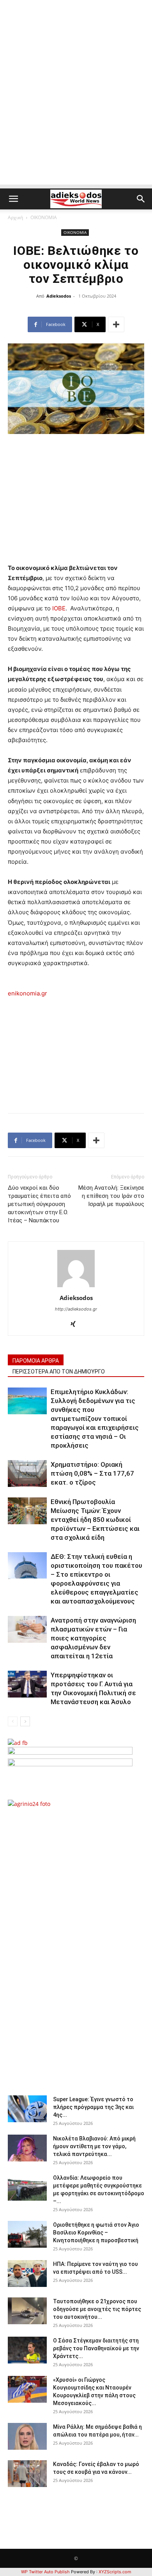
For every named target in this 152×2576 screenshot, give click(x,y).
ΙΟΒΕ (59, 608)
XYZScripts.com (115, 2572)
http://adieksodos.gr (76, 1309)
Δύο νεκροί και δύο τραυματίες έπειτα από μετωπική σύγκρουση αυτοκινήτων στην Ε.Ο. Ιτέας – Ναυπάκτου (39, 1204)
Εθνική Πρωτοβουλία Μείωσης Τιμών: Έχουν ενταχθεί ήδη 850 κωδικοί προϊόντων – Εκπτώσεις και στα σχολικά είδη (95, 1520)
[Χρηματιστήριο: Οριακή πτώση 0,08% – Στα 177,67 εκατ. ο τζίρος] (27, 1474)
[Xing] (76, 1325)
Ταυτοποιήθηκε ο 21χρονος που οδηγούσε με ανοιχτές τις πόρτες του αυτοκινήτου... (97, 2309)
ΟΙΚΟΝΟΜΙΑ (44, 217)
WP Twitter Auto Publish (45, 2572)
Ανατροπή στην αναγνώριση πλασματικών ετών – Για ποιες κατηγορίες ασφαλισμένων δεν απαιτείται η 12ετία (93, 1638)
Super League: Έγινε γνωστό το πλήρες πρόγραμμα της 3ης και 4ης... (93, 2107)
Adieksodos (59, 296)
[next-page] (25, 1721)
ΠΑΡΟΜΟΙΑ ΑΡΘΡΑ (36, 1361)
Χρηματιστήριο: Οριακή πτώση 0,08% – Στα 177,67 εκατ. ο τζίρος (92, 1473)
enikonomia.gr (27, 993)
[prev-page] (13, 1721)
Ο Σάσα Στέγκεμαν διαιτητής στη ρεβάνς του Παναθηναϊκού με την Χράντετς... (96, 2348)
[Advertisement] (76, 109)
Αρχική (15, 217)
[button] (13, 199)
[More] (116, 324)
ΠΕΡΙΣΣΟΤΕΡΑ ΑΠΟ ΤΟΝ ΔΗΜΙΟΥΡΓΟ (59, 1372)
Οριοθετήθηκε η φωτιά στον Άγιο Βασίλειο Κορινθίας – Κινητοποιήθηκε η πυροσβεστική (96, 2233)
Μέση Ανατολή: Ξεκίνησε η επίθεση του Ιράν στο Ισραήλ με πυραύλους (111, 1196)
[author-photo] (76, 1287)
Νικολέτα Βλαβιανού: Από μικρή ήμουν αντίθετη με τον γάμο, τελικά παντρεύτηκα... (94, 2146)
